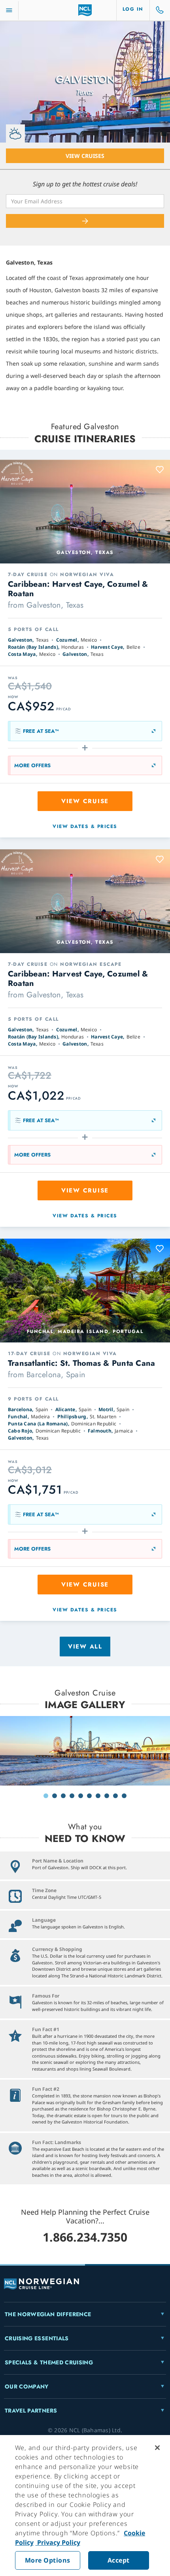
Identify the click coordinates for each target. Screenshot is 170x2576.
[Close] (157, 2448)
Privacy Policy (58, 2542)
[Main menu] (9, 10)
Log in (133, 9)
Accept (119, 2560)
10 (124, 1796)
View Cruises (85, 156)
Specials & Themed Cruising (49, 2362)
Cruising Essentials (37, 2338)
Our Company (27, 2386)
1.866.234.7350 (85, 2237)
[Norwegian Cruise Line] (85, 10)
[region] (85, 2506)
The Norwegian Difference (48, 2314)
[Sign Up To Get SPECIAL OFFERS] (85, 221)
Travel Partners (31, 2411)
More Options (48, 2560)
